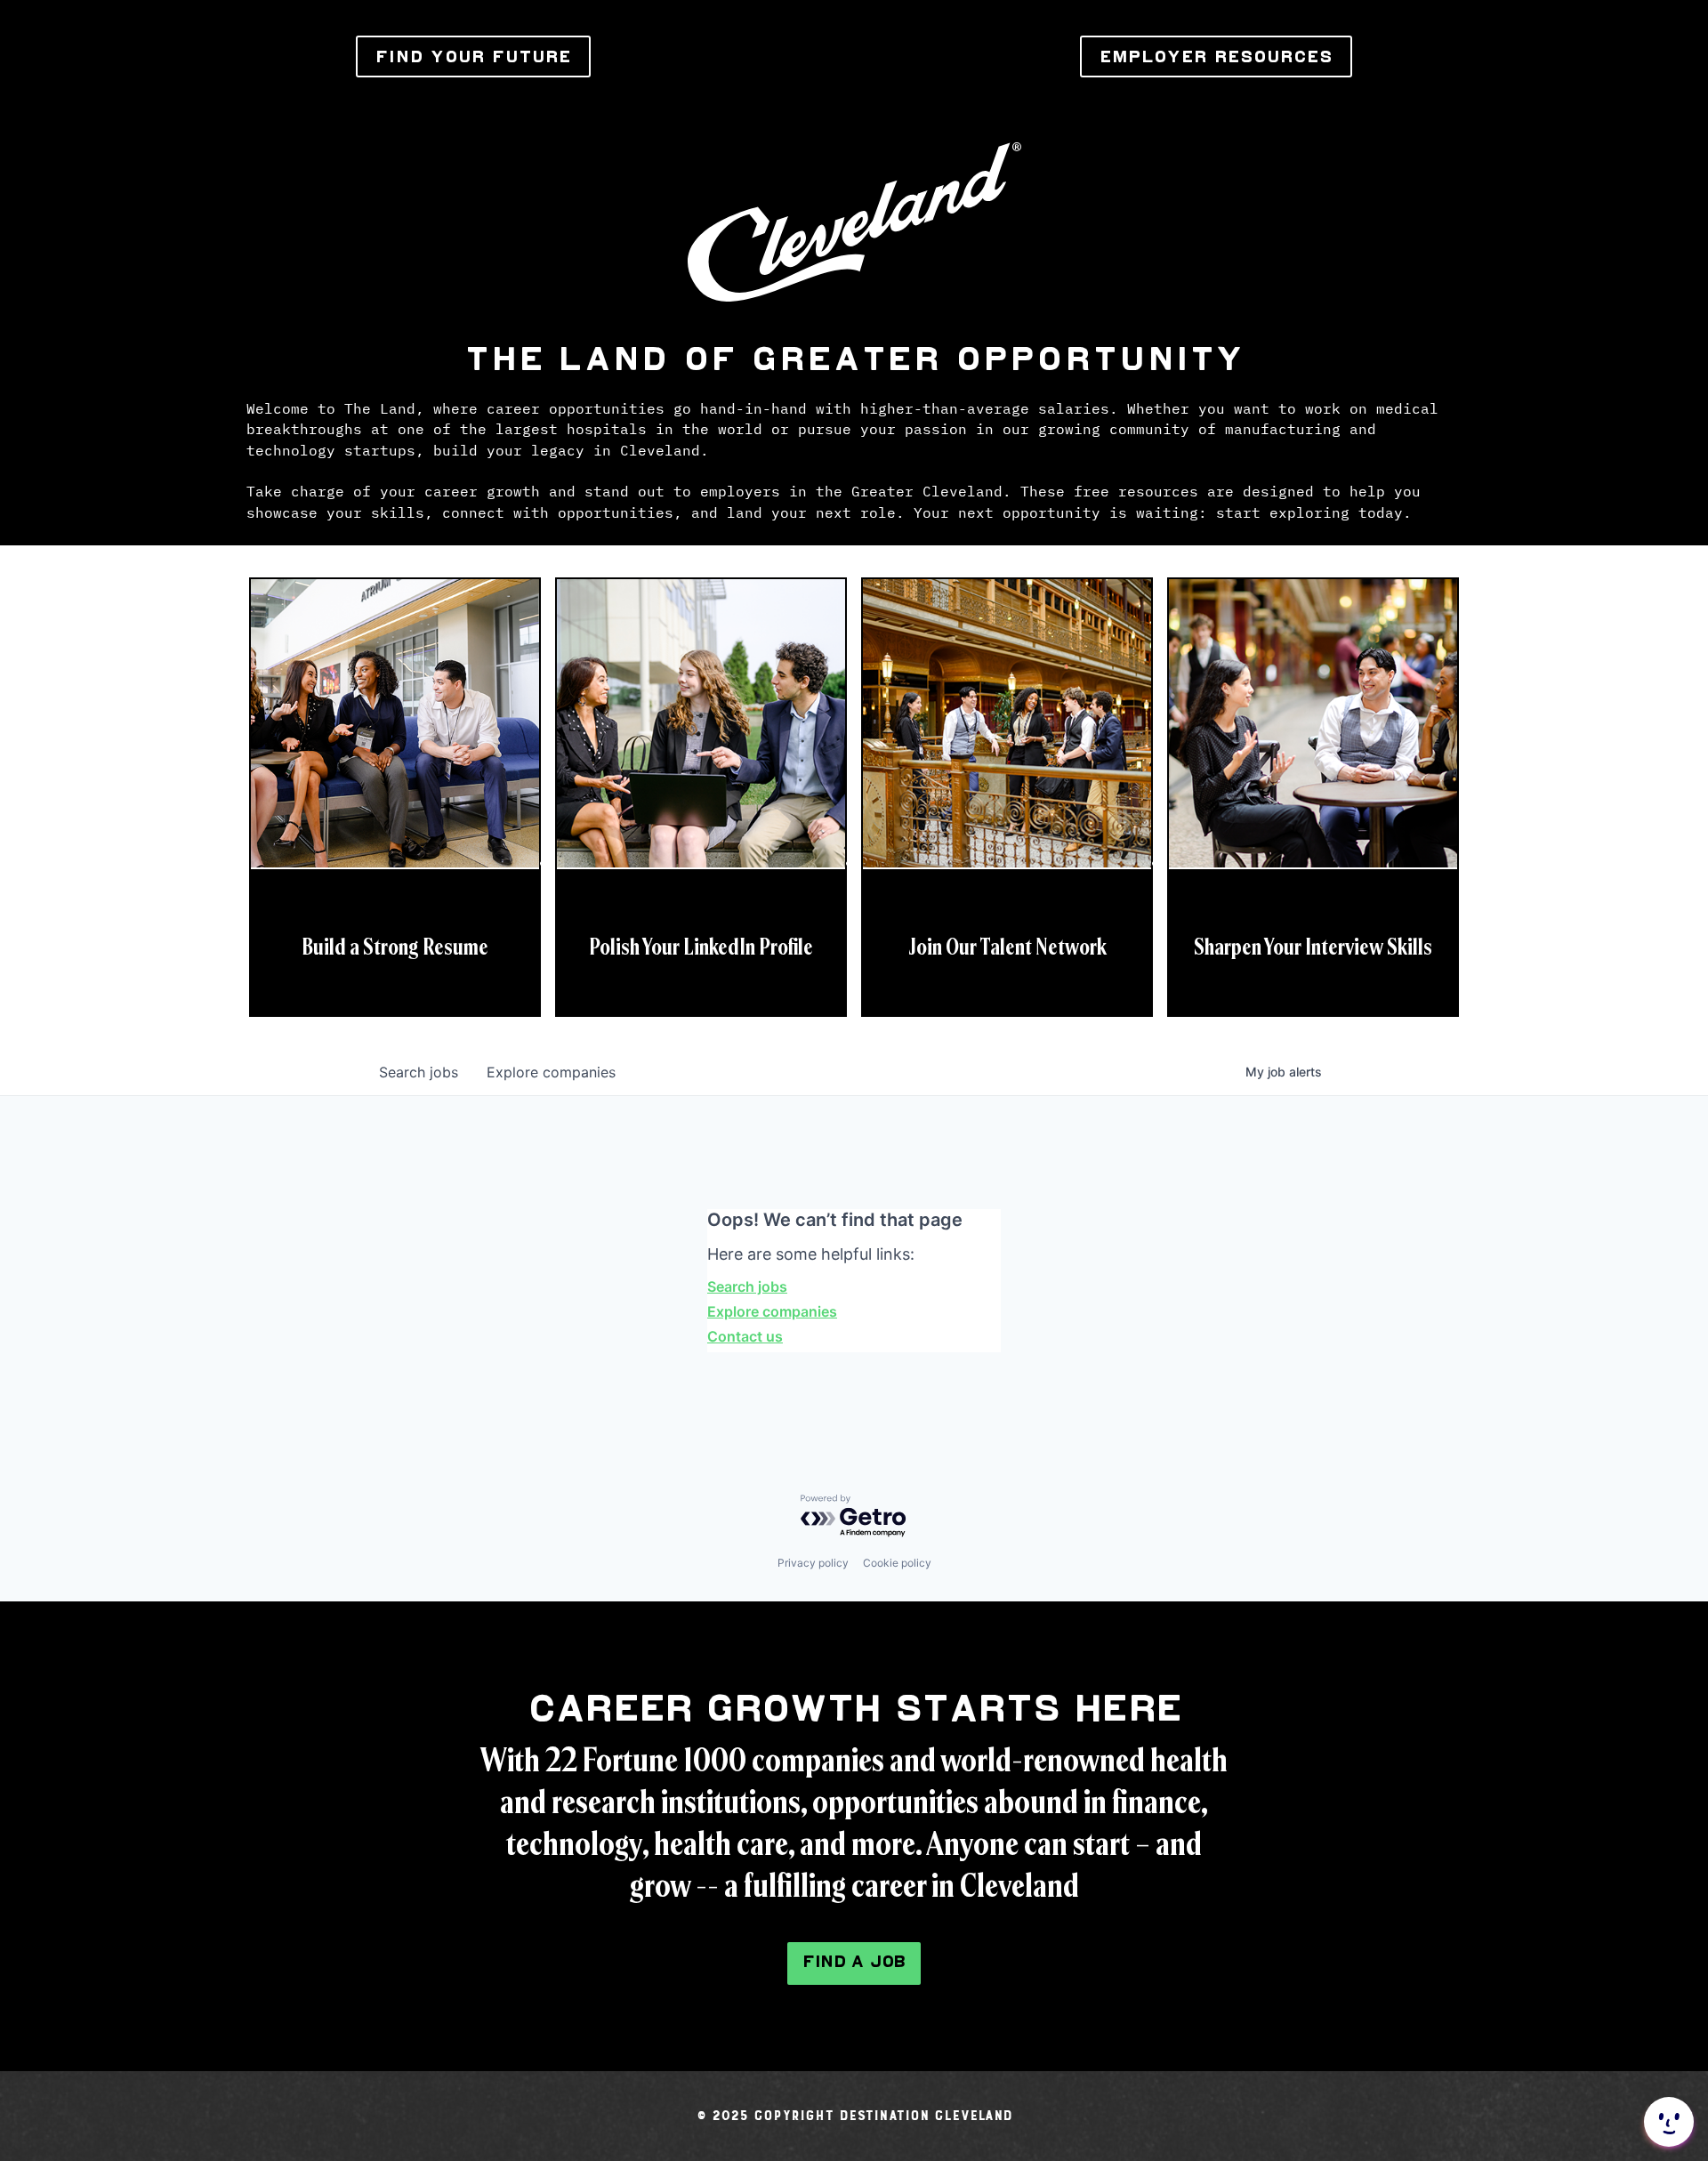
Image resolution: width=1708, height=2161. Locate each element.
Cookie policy (897, 1563)
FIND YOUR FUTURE (473, 56)
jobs (419, 1072)
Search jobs (747, 1286)
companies (551, 1072)
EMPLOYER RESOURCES (1216, 56)
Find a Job (854, 1961)
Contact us (745, 1336)
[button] (1667, 2122)
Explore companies (772, 1311)
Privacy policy (813, 1563)
